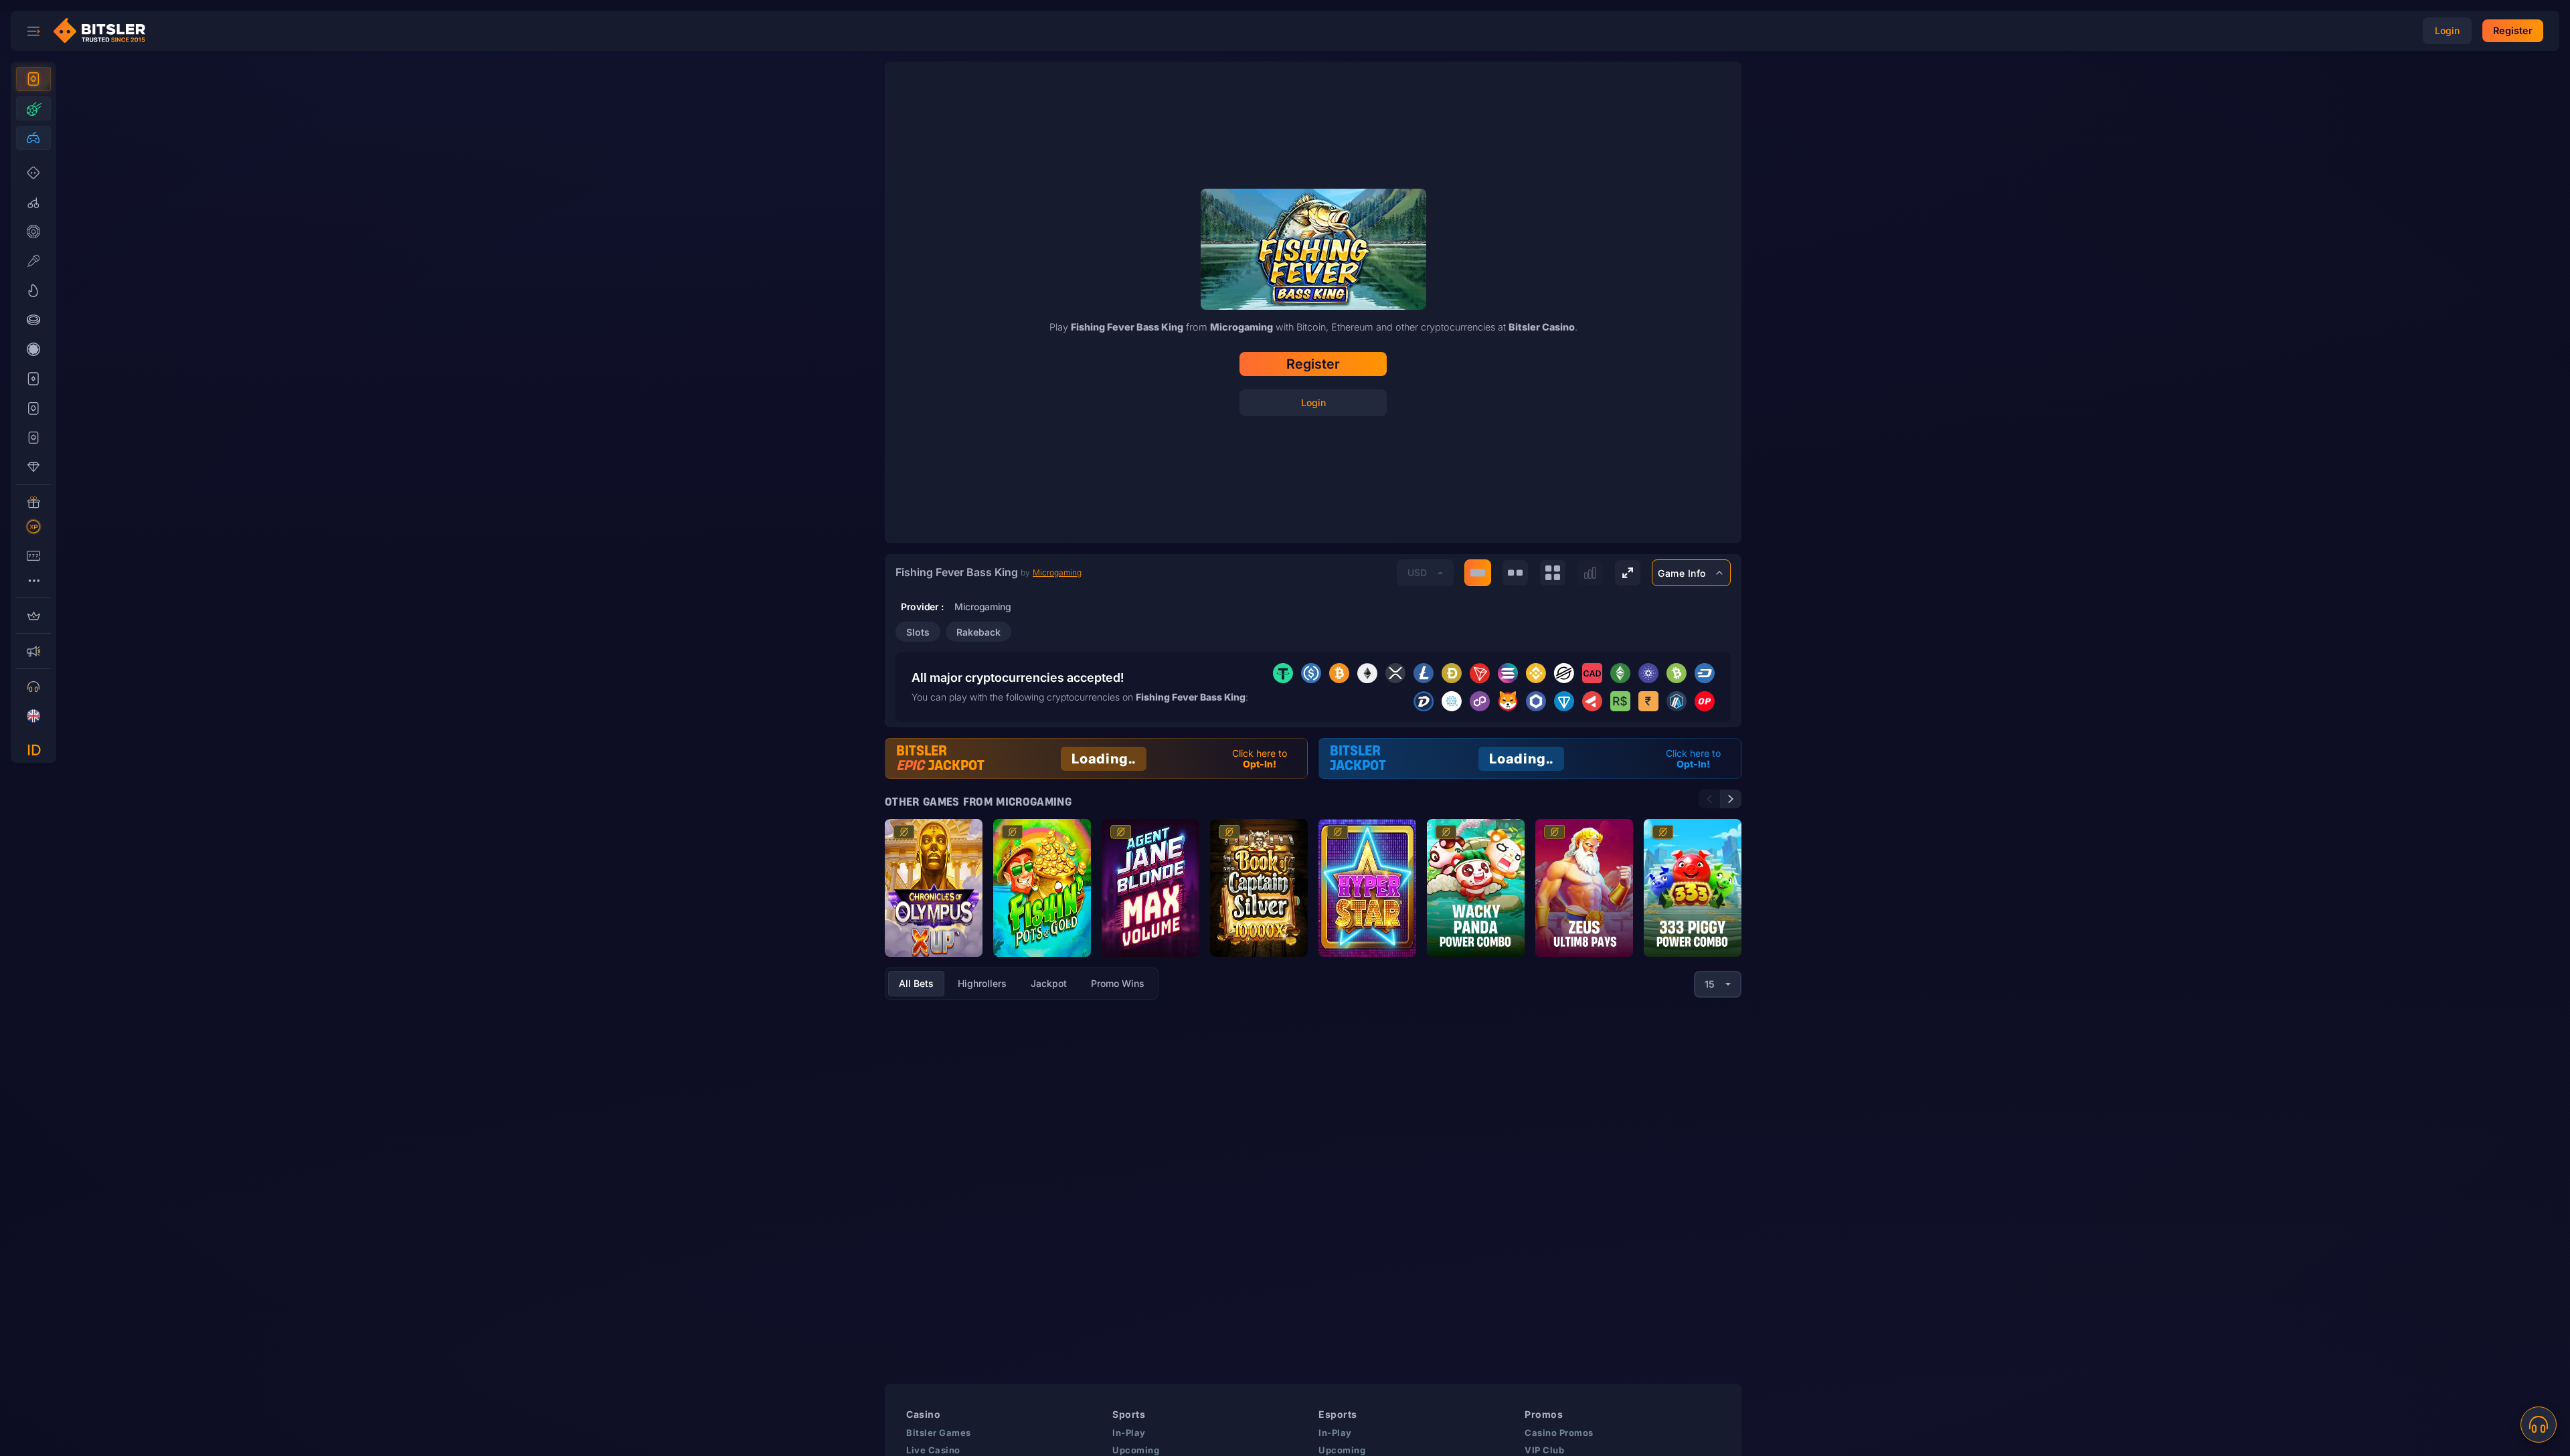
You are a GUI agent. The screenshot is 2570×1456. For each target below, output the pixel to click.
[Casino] (33, 79)
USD (1417, 572)
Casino (923, 1414)
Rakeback (978, 632)
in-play (1129, 1433)
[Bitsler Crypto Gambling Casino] (104, 31)
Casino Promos (1559, 1433)
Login (1313, 402)
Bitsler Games (939, 1433)
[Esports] (33, 138)
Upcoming (1136, 1450)
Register (1313, 364)
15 (1710, 984)
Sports (1129, 1414)
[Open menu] (33, 31)
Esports (1338, 1414)
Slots (918, 632)
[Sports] (33, 108)
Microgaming (1057, 572)
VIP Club (1544, 1450)
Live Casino (933, 1450)
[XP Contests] (33, 527)
